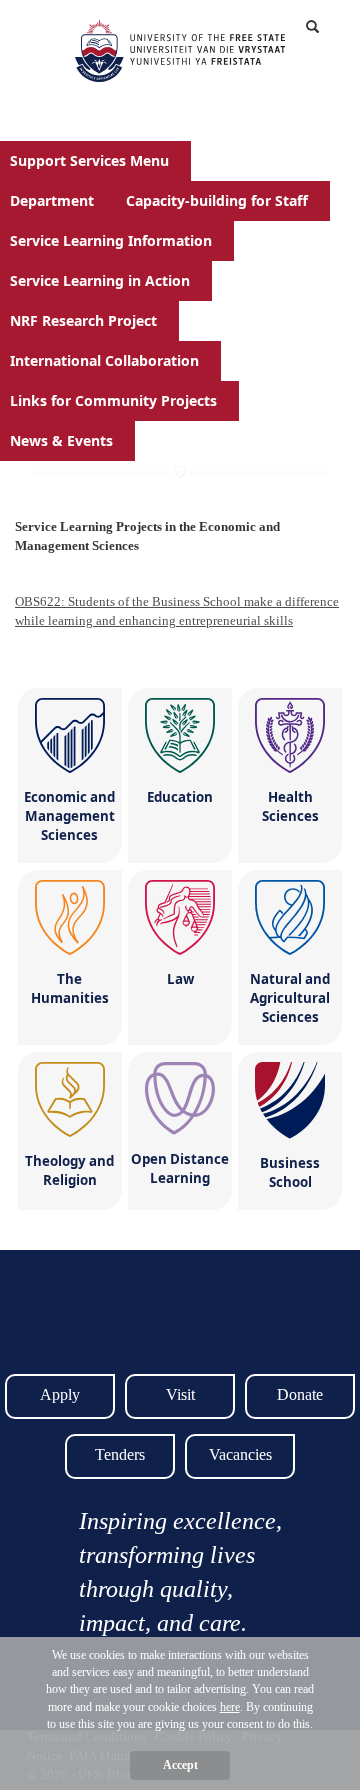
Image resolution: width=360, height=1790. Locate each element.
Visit (180, 1394)
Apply (60, 1394)
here (230, 1707)
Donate (300, 1394)
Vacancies (240, 1454)
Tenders (120, 1454)
